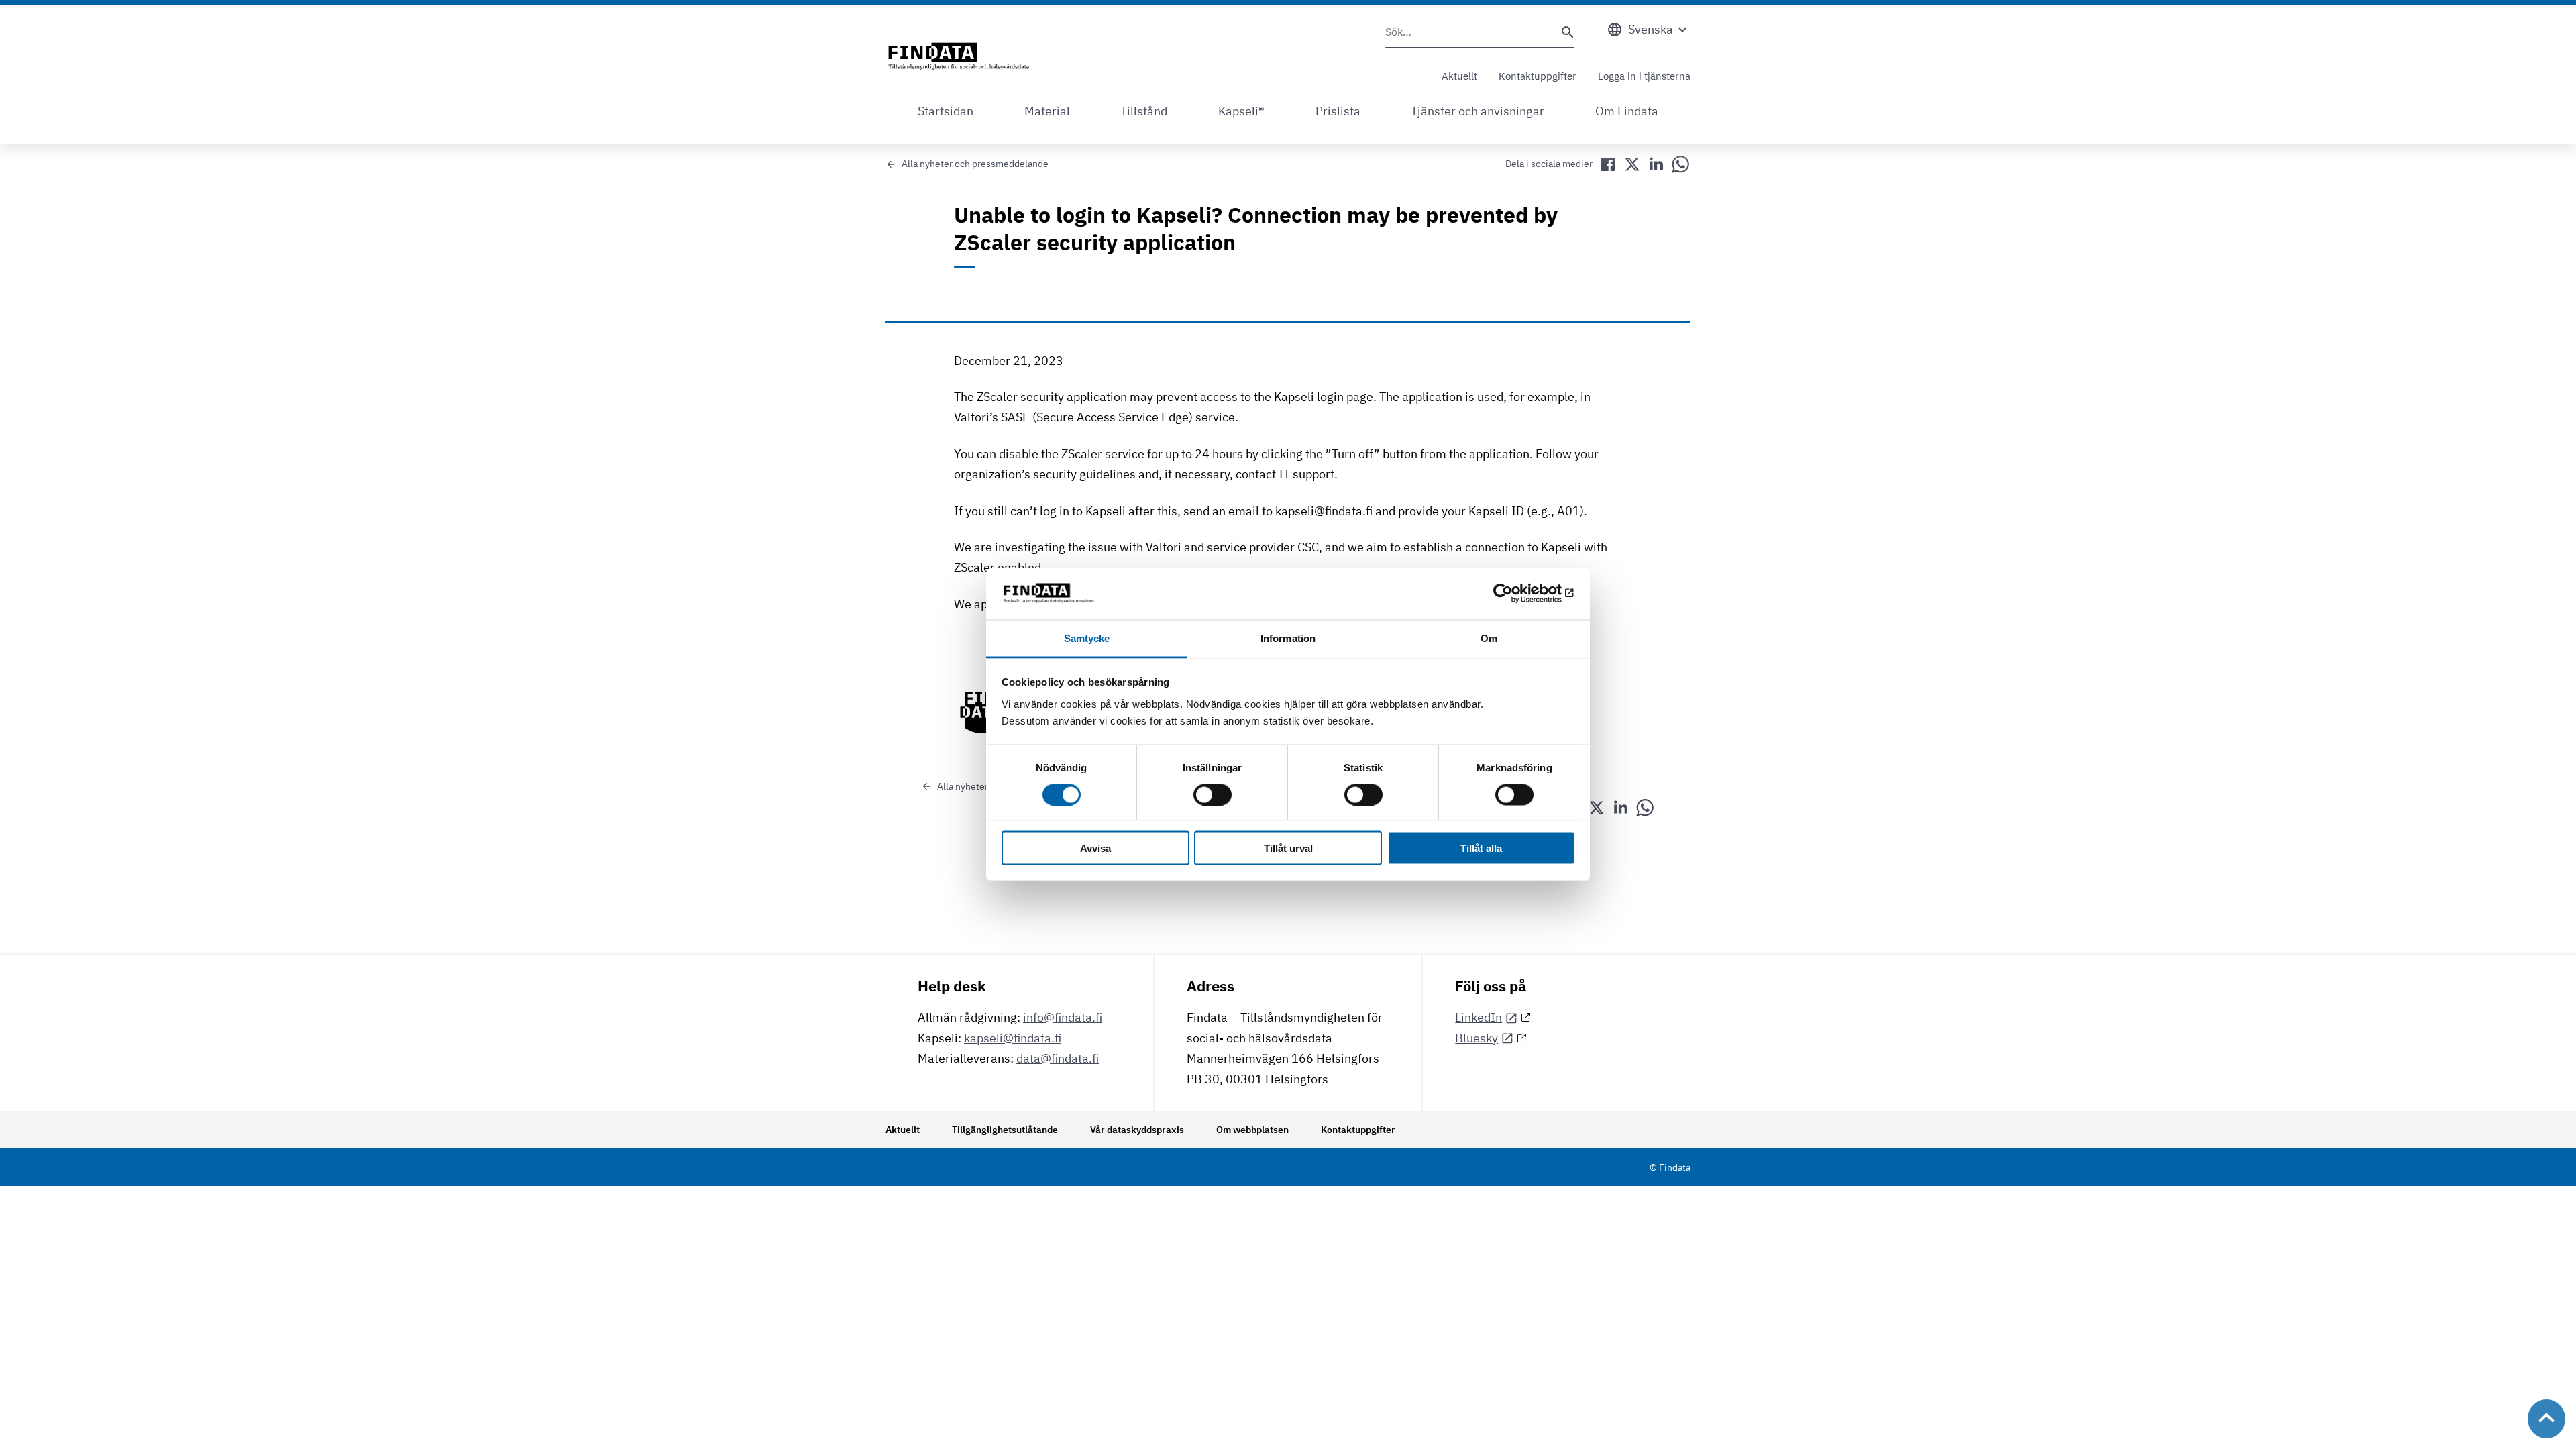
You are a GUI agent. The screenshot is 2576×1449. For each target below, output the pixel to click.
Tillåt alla (1481, 848)
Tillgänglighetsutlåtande (1005, 1130)
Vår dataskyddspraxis (1137, 1130)
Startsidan (946, 111)
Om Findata (1627, 111)
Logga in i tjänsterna (1644, 76)
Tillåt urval (1288, 848)
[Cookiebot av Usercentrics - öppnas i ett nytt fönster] (1516, 594)
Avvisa (1095, 848)
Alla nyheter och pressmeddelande (975, 164)
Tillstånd (1144, 111)
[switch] (1213, 794)
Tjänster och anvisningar (1478, 111)
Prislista (1338, 111)
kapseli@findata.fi (1013, 1038)
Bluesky (1477, 1038)
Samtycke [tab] (1087, 638)
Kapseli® (1241, 111)
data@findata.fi (1058, 1058)
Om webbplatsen (1252, 1130)
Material (1047, 111)
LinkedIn (1479, 1017)
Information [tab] (1288, 638)
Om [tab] (1489, 638)
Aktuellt (1459, 76)
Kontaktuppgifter (1538, 76)
